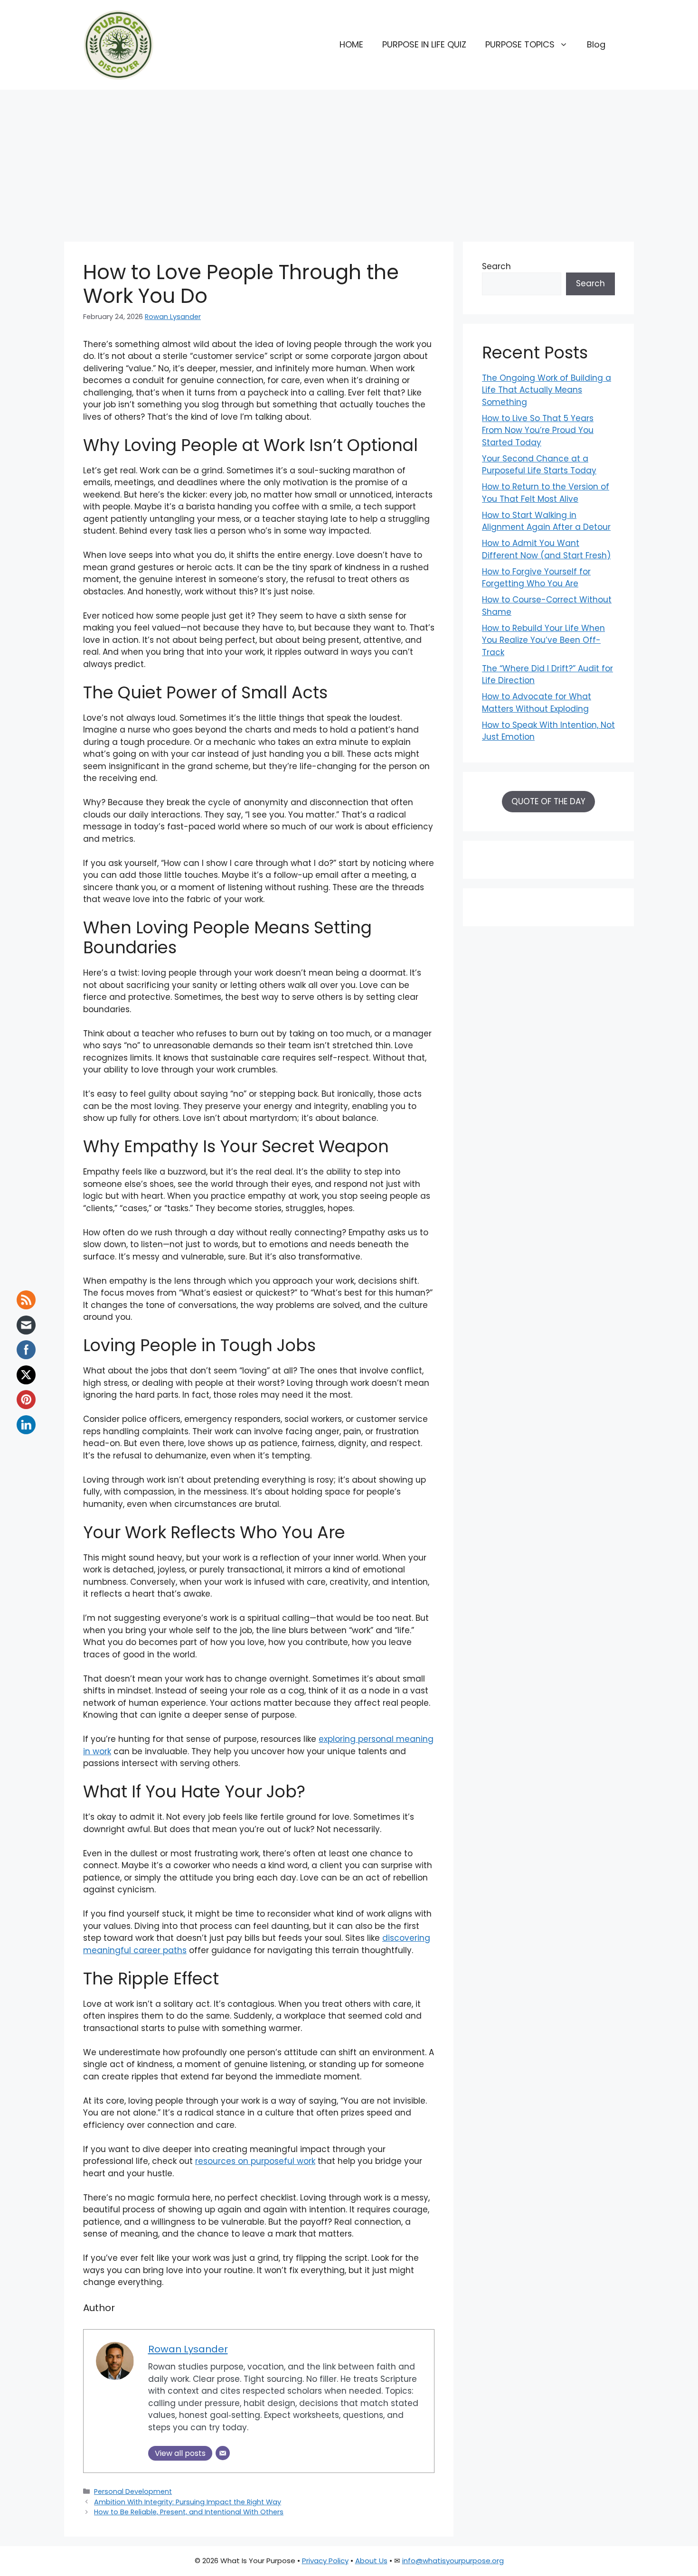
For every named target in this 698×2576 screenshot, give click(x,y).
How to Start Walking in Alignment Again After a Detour (546, 521)
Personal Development (133, 2491)
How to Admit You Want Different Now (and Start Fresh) (546, 549)
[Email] (223, 2453)
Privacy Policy (325, 2561)
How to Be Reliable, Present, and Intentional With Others (189, 2512)
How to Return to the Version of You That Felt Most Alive (546, 493)
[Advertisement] (349, 161)
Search (496, 266)
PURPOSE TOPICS (520, 44)
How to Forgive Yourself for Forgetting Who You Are (536, 578)
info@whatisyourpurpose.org (453, 2561)
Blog (596, 44)
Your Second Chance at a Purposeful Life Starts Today (539, 465)
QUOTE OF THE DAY (548, 801)
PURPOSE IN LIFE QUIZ (424, 44)
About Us (371, 2561)
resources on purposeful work (255, 2161)
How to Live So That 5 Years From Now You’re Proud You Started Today (538, 430)
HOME (351, 44)
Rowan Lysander (173, 317)
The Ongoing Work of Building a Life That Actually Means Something (547, 390)
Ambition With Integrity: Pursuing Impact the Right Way (188, 2502)
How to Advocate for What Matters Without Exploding (537, 703)
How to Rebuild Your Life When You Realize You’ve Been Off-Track (543, 640)
